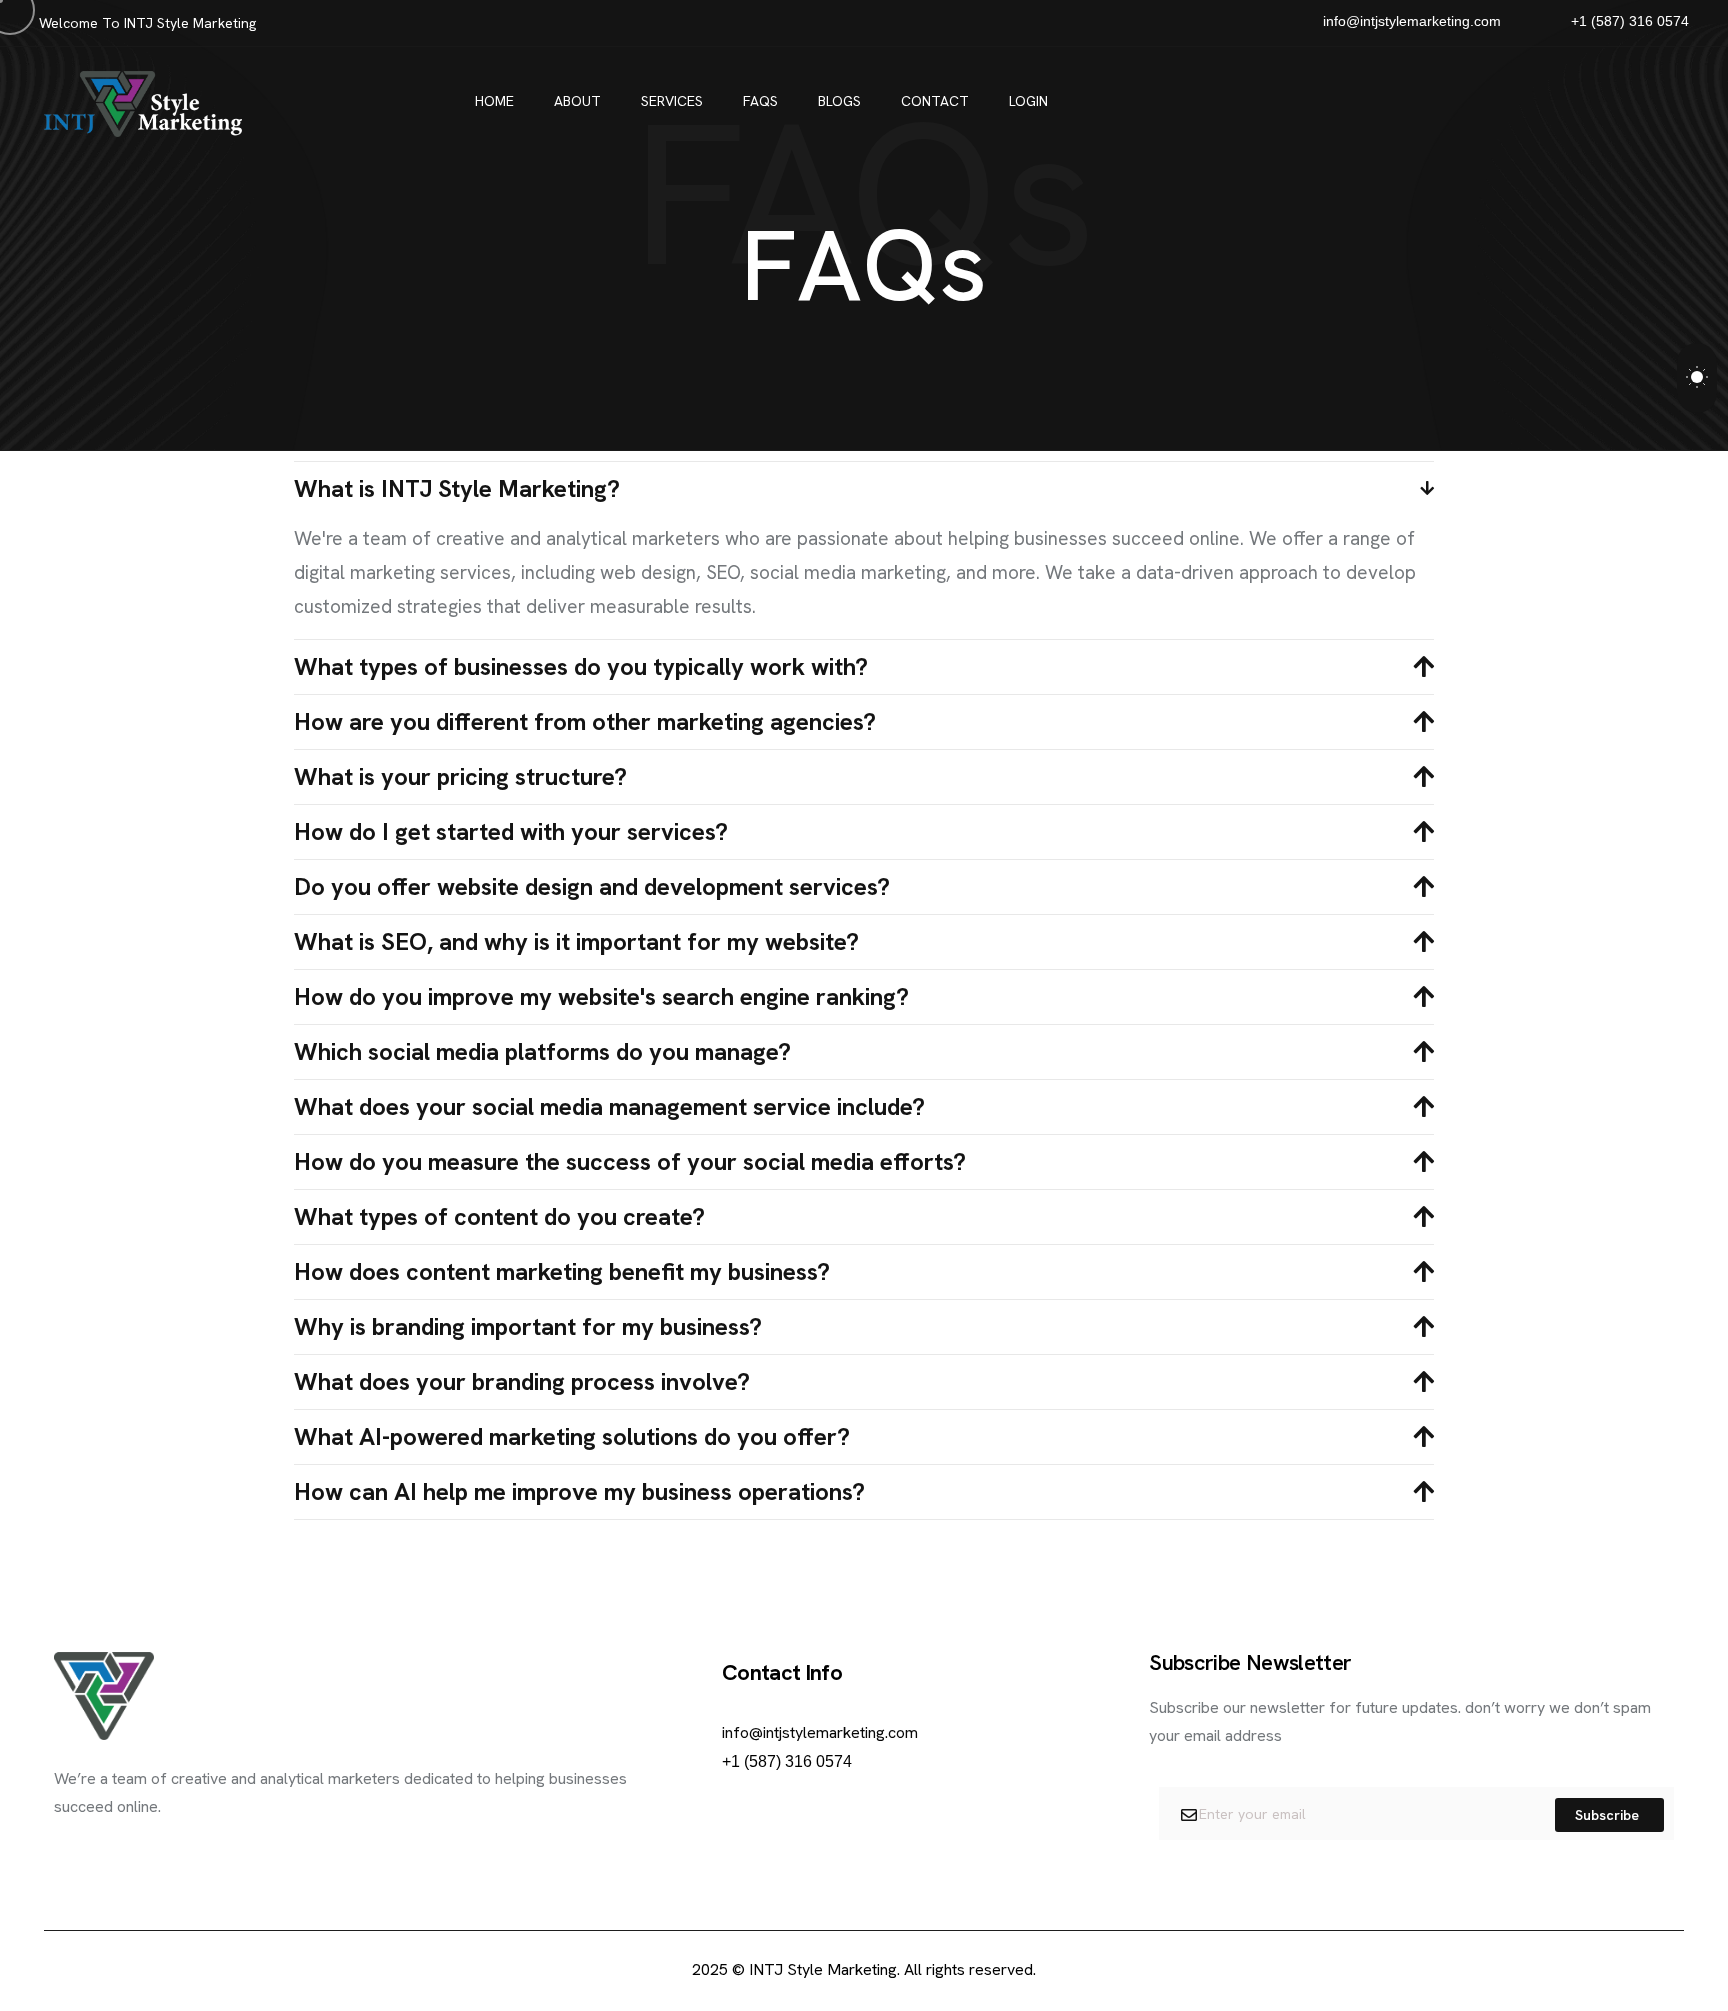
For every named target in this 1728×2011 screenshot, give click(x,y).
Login (1028, 101)
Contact (935, 101)
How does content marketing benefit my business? (562, 1272)
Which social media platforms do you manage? (542, 1052)
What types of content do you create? (499, 1217)
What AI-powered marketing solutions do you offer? (572, 1437)
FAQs (760, 101)
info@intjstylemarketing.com (820, 1732)
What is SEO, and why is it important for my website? (576, 942)
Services (672, 101)
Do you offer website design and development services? (592, 887)
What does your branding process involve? (522, 1382)
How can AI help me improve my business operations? (579, 1492)
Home (494, 101)
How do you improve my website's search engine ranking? (601, 997)
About (577, 101)
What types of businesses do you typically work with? (581, 667)
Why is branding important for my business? (528, 1327)
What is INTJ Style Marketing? (457, 489)
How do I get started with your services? (511, 832)
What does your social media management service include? (609, 1107)
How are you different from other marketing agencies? (585, 722)
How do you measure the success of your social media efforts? (630, 1162)
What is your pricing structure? (460, 777)
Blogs (839, 101)
